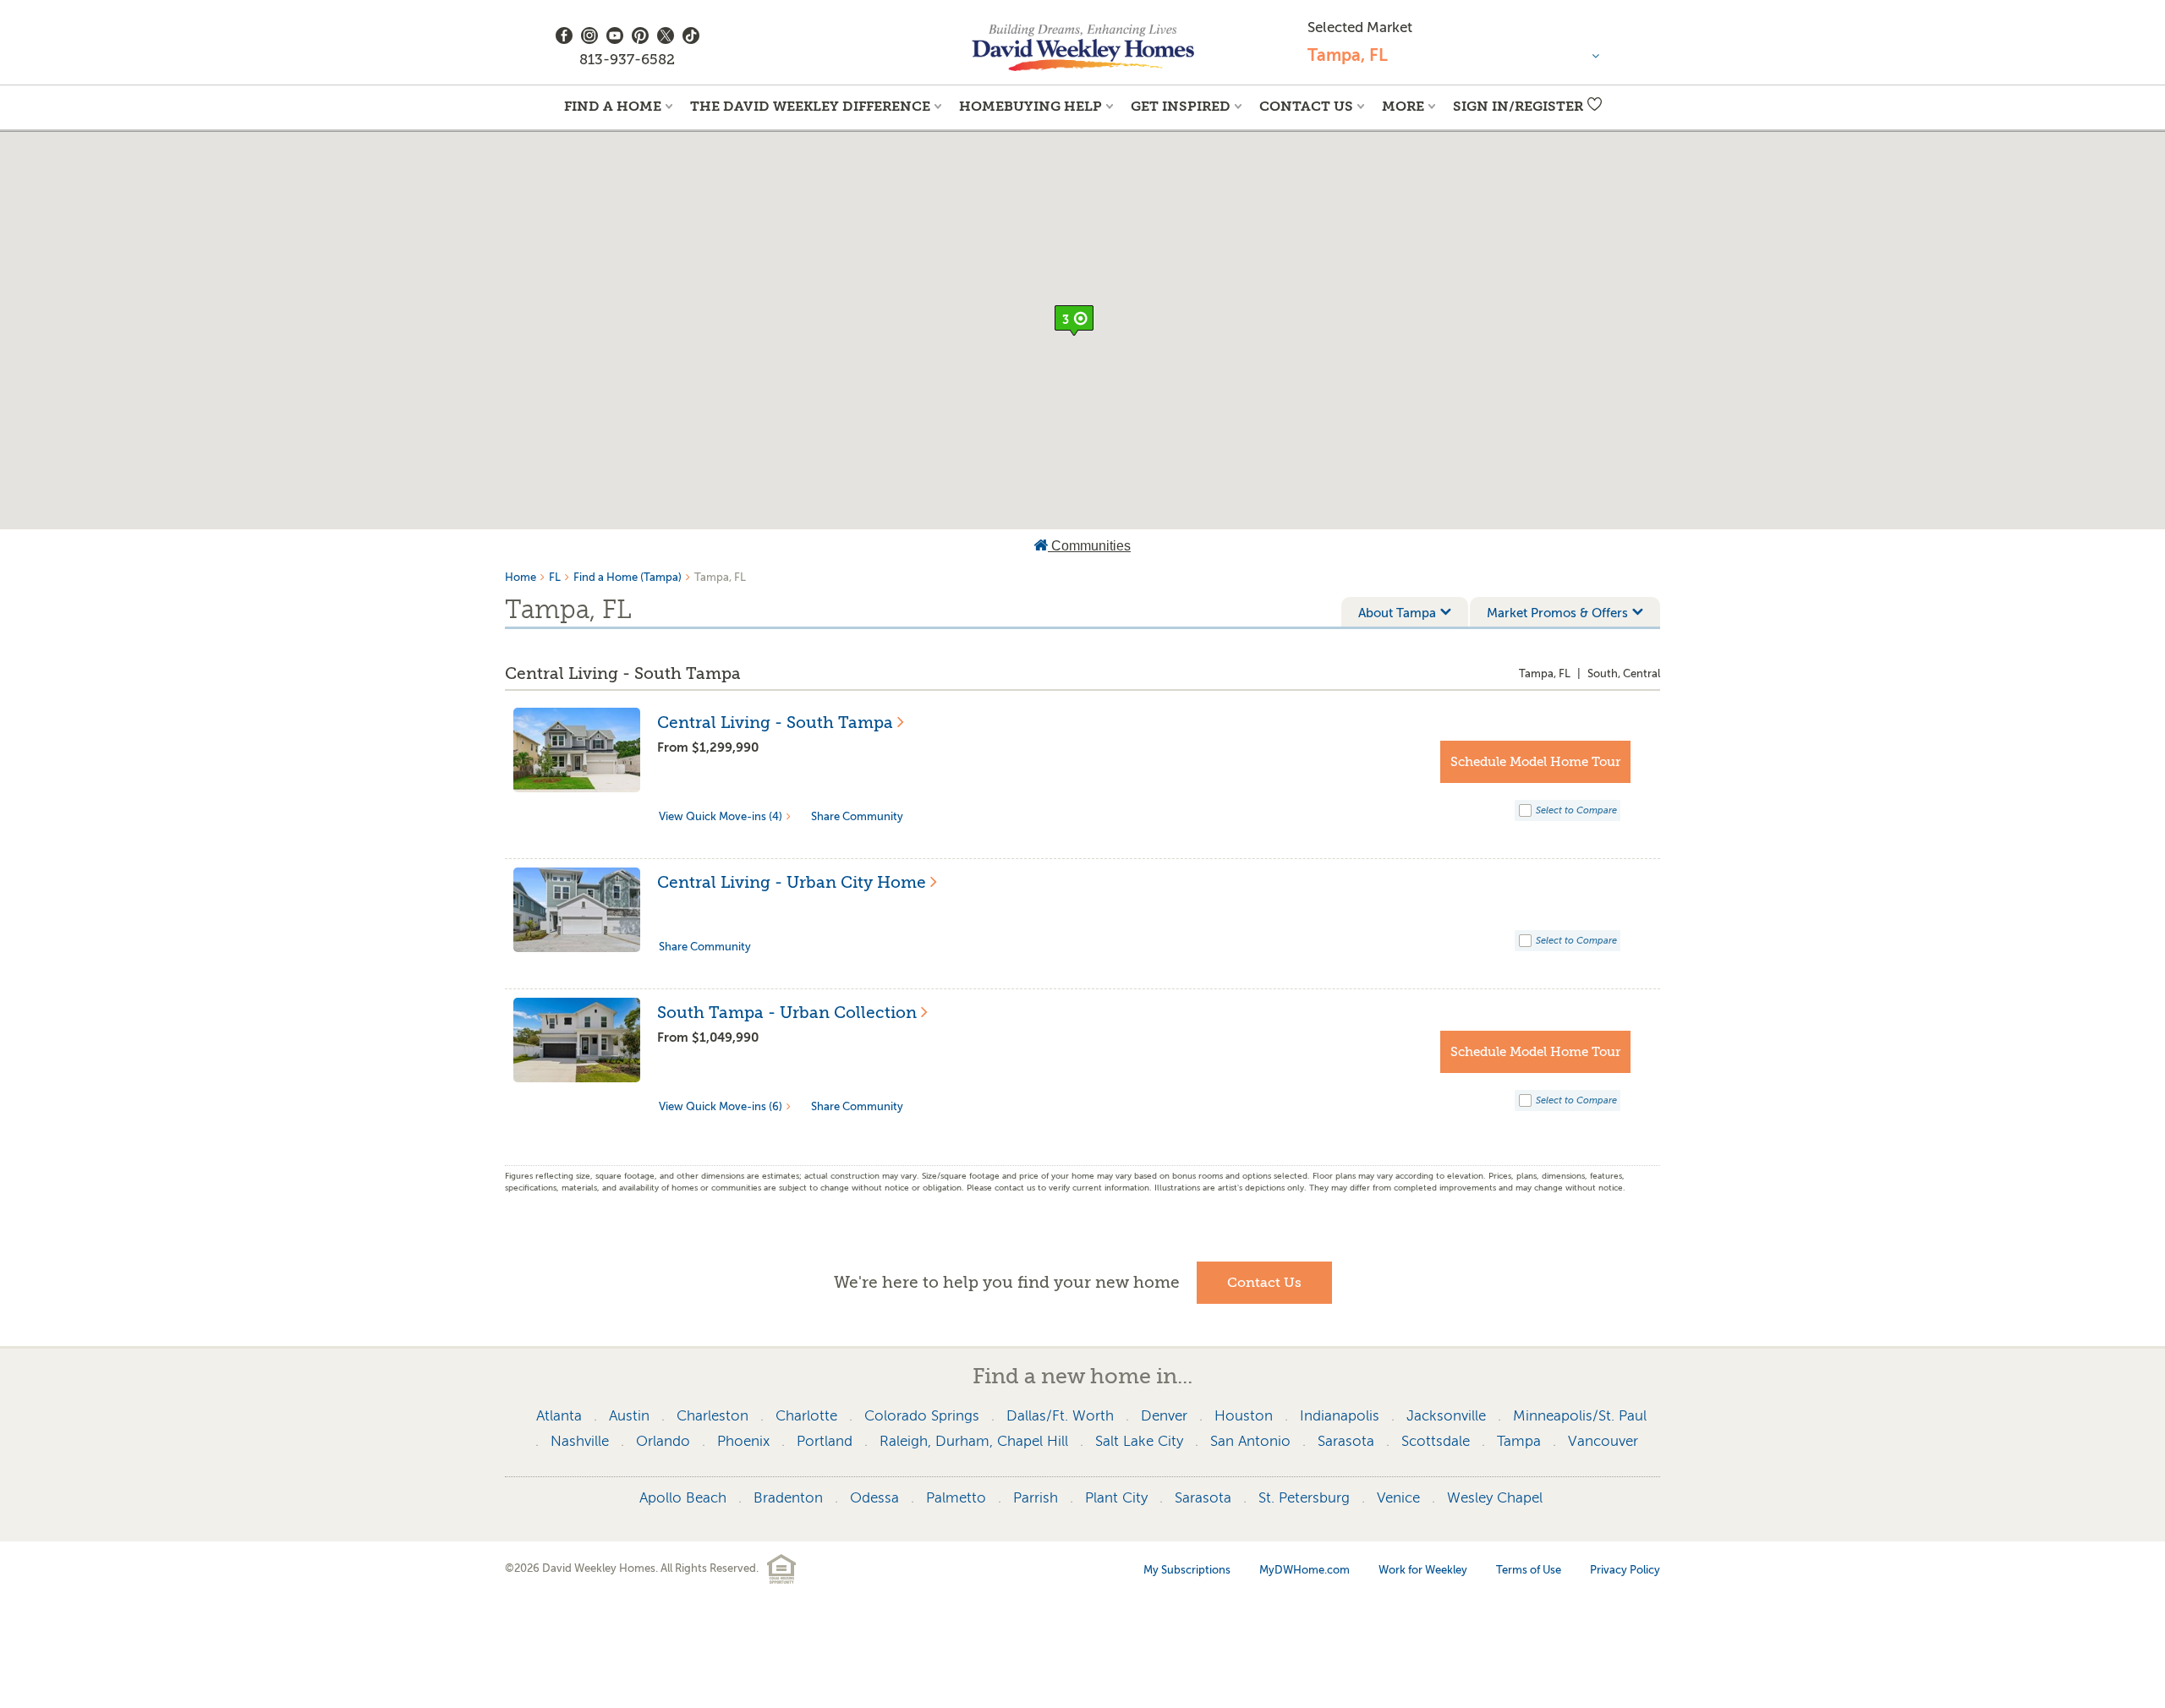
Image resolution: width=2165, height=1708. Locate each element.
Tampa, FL (1545, 673)
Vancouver (1603, 1441)
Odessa (874, 1498)
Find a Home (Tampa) (628, 577)
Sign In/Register (1518, 106)
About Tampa (1397, 613)
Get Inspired (1181, 106)
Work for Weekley (1423, 1570)
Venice (1398, 1498)
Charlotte (806, 1416)
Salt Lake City (1139, 1441)
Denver (1164, 1416)
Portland (825, 1441)
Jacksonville (1446, 1416)
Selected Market (1360, 27)
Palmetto (956, 1498)
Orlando (663, 1441)
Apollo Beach (683, 1498)
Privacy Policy (1625, 1570)
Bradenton (788, 1498)
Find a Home (613, 106)
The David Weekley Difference (810, 106)
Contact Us (1306, 106)
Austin (629, 1416)
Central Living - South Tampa (623, 674)
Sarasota (1346, 1441)
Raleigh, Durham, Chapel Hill (974, 1441)
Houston (1244, 1416)
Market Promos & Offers (1557, 613)
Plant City (1116, 1498)
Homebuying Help (1030, 106)
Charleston (713, 1416)
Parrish (1036, 1498)
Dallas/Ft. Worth (1060, 1416)
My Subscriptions (1187, 1570)
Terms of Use (1529, 1570)
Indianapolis (1340, 1416)
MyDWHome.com (1304, 1570)
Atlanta (559, 1416)
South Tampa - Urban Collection (787, 1013)
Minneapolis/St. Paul (1580, 1416)
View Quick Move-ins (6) (721, 1106)
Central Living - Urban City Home (792, 883)
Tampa (1519, 1441)
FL (555, 577)
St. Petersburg (1304, 1498)
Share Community (857, 816)
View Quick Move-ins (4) (721, 816)
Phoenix (743, 1441)
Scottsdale (1436, 1441)
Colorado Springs (922, 1416)
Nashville (580, 1441)
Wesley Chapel (1495, 1498)
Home (521, 577)
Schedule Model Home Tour (1535, 762)
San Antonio (1250, 1441)
